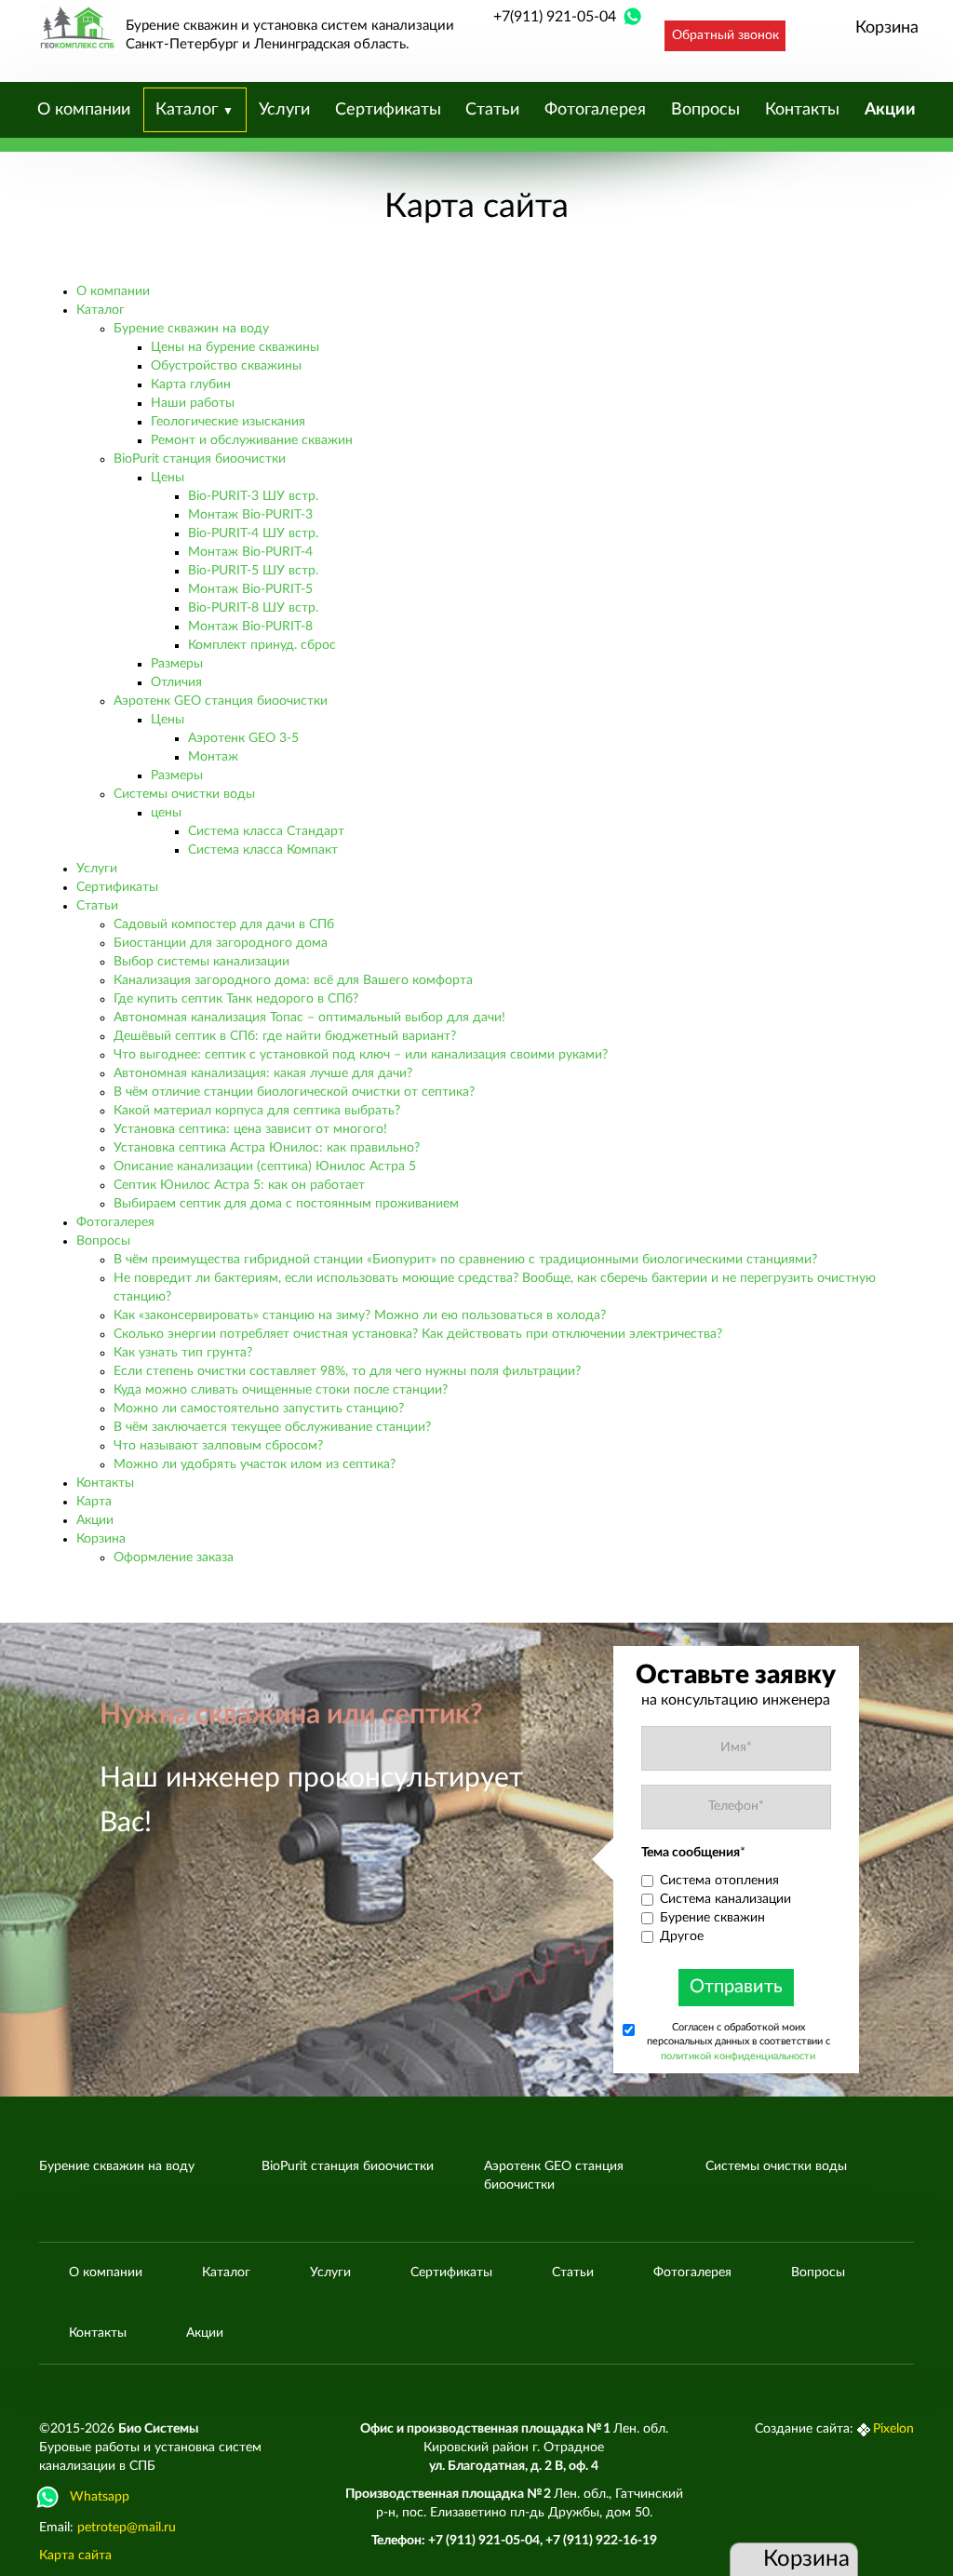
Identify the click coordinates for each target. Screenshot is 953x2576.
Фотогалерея (595, 110)
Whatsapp (100, 2497)
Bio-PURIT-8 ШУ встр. (253, 608)
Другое (682, 1936)
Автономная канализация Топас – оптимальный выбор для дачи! (309, 1018)
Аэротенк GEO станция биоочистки (221, 701)
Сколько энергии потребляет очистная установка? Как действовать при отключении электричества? (418, 1334)
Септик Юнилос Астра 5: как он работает (239, 1185)
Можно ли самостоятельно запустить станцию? (259, 1409)
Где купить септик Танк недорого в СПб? (236, 999)
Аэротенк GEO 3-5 (243, 738)
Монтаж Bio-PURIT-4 (250, 552)
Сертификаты (388, 110)
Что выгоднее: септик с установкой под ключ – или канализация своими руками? (361, 1055)
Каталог (189, 110)
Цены (168, 478)
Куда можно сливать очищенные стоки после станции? (281, 1390)
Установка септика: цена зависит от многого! (250, 1129)
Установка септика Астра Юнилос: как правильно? (267, 1148)
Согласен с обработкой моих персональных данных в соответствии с (738, 2042)
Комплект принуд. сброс (262, 645)
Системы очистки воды (184, 794)
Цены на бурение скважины (235, 347)
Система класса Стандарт (266, 831)
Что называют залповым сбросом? (218, 1446)
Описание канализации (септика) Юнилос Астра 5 (265, 1167)
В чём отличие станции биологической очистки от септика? (294, 1092)
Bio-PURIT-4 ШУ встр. (253, 533)
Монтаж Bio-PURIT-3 (250, 515)
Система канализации (725, 1899)
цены (166, 813)
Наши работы (193, 403)
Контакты (802, 110)
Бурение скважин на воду (191, 329)
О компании (84, 110)
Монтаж (213, 757)
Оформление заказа (174, 1558)
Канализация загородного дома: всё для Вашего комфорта (293, 980)
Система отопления (719, 1881)
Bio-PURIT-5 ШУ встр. (253, 571)
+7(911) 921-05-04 (555, 17)
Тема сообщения (693, 1853)
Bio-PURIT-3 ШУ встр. (253, 496)
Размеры (177, 664)
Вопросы (705, 110)
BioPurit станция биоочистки (200, 459)
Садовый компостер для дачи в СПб (224, 924)
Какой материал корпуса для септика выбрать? (257, 1111)
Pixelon (893, 2429)
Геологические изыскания (228, 422)
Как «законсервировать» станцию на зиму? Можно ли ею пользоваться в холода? (360, 1315)
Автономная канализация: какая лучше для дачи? (263, 1073)
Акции (890, 110)
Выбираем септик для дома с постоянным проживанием (286, 1204)
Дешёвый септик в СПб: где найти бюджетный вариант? (285, 1036)
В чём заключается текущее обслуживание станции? (272, 1427)
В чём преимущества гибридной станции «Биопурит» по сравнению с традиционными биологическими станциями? (465, 1260)
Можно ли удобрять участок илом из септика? (255, 1464)
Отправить (736, 1987)
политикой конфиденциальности (738, 2056)
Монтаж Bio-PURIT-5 (250, 589)
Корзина (887, 28)
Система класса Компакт (263, 850)
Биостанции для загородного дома (221, 943)
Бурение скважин (712, 1918)
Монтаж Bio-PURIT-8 (250, 627)
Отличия (176, 682)
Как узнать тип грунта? (183, 1353)
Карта (94, 1502)
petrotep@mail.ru (127, 2528)
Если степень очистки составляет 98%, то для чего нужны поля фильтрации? (347, 1371)
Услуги (284, 110)
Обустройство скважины (226, 366)
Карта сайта (75, 2556)
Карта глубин (191, 384)
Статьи (492, 110)
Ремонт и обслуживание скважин (252, 440)
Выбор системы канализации (201, 962)
